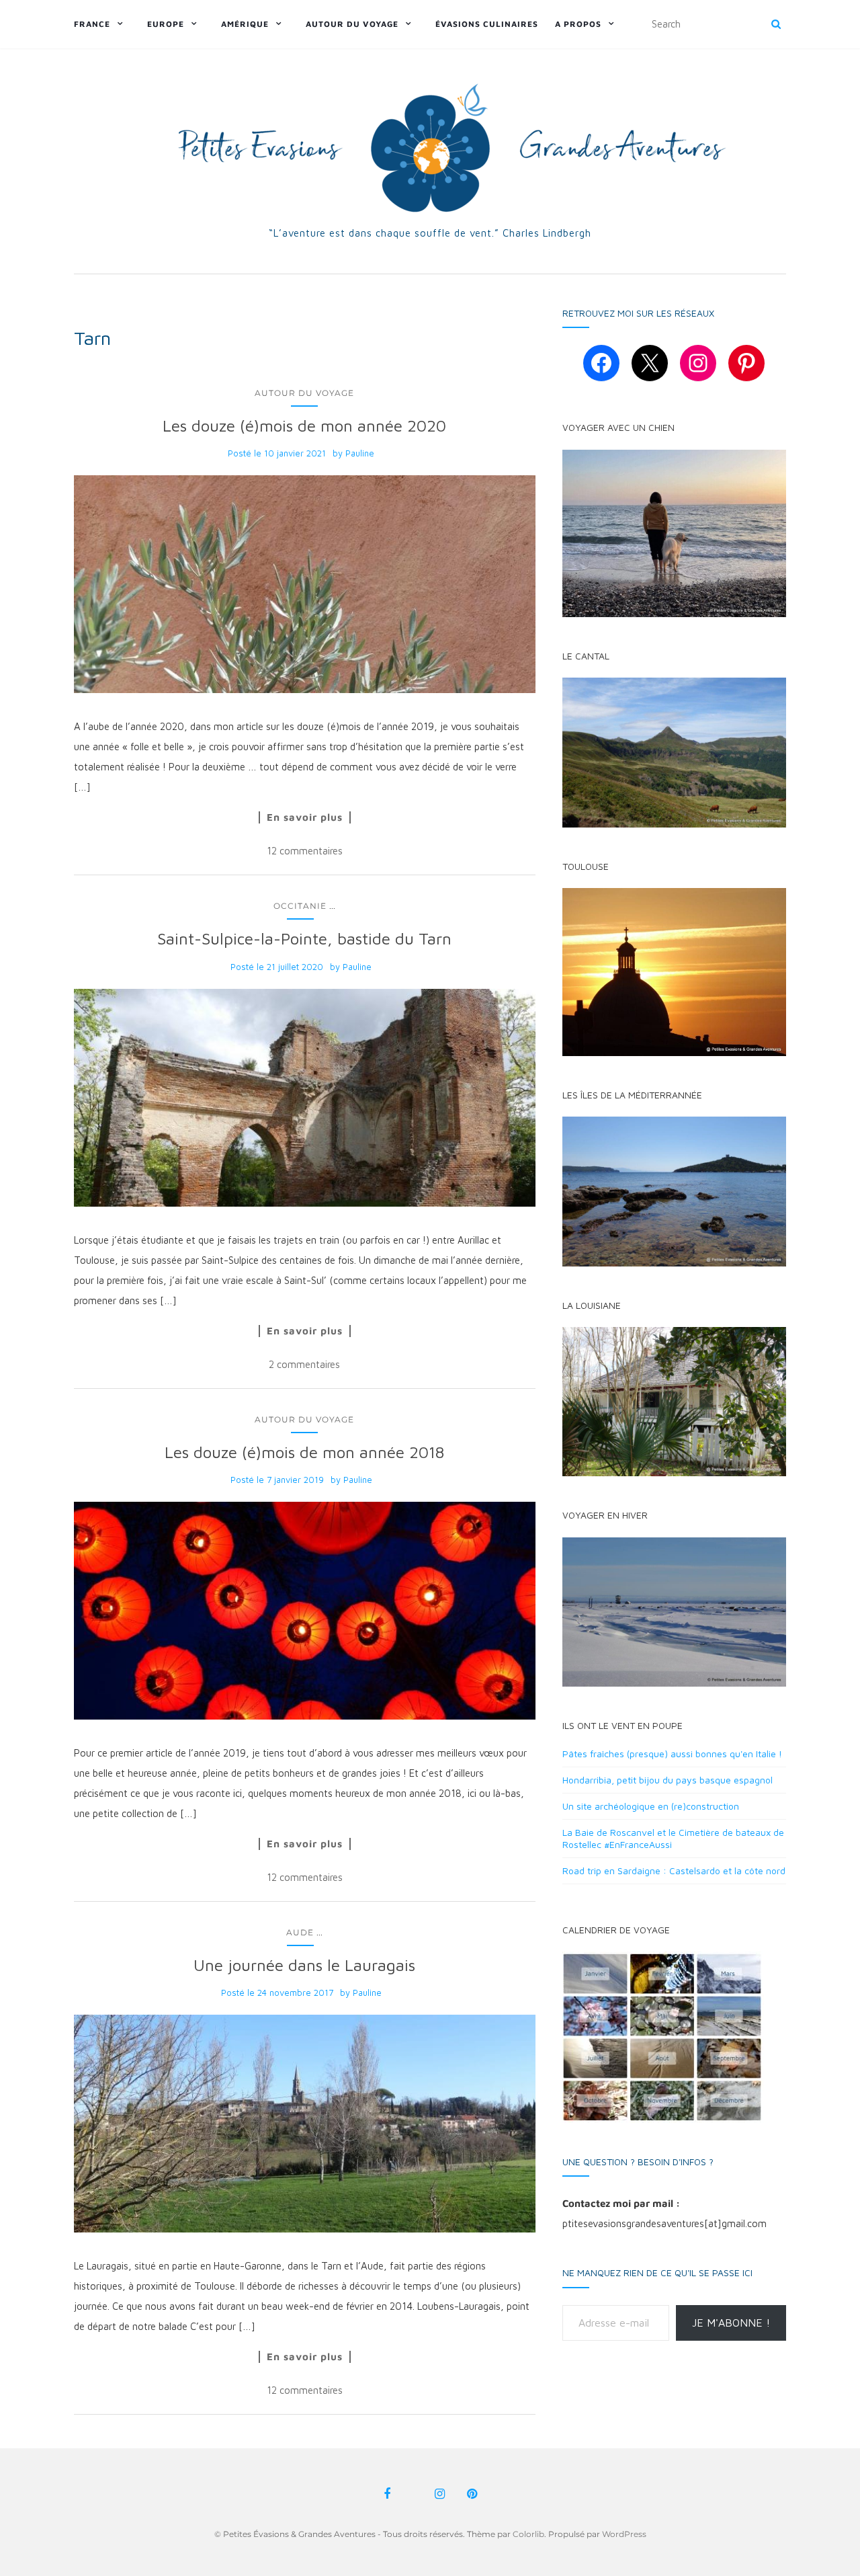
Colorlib (528, 2534)
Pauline (360, 453)
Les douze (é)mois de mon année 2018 (304, 1452)
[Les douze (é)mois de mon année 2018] (305, 1611)
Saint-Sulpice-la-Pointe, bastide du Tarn (304, 938)
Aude (300, 1932)
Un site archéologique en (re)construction (651, 1806)
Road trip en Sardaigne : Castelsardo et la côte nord (674, 1870)
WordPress (624, 2534)
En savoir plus (305, 817)
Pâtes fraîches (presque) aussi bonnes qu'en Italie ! (672, 1754)
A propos (578, 24)
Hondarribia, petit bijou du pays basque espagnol (668, 1780)
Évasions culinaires (487, 24)
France (92, 24)
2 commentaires (304, 1364)
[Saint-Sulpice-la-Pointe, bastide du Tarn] (305, 1098)
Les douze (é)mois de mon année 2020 (304, 426)
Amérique (245, 24)
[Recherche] (776, 24)
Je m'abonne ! (731, 2323)
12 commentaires (305, 851)
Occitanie (300, 906)
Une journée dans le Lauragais (304, 1965)
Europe (166, 24)
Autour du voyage (352, 24)
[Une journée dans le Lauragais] (305, 2124)
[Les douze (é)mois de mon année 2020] (305, 584)
